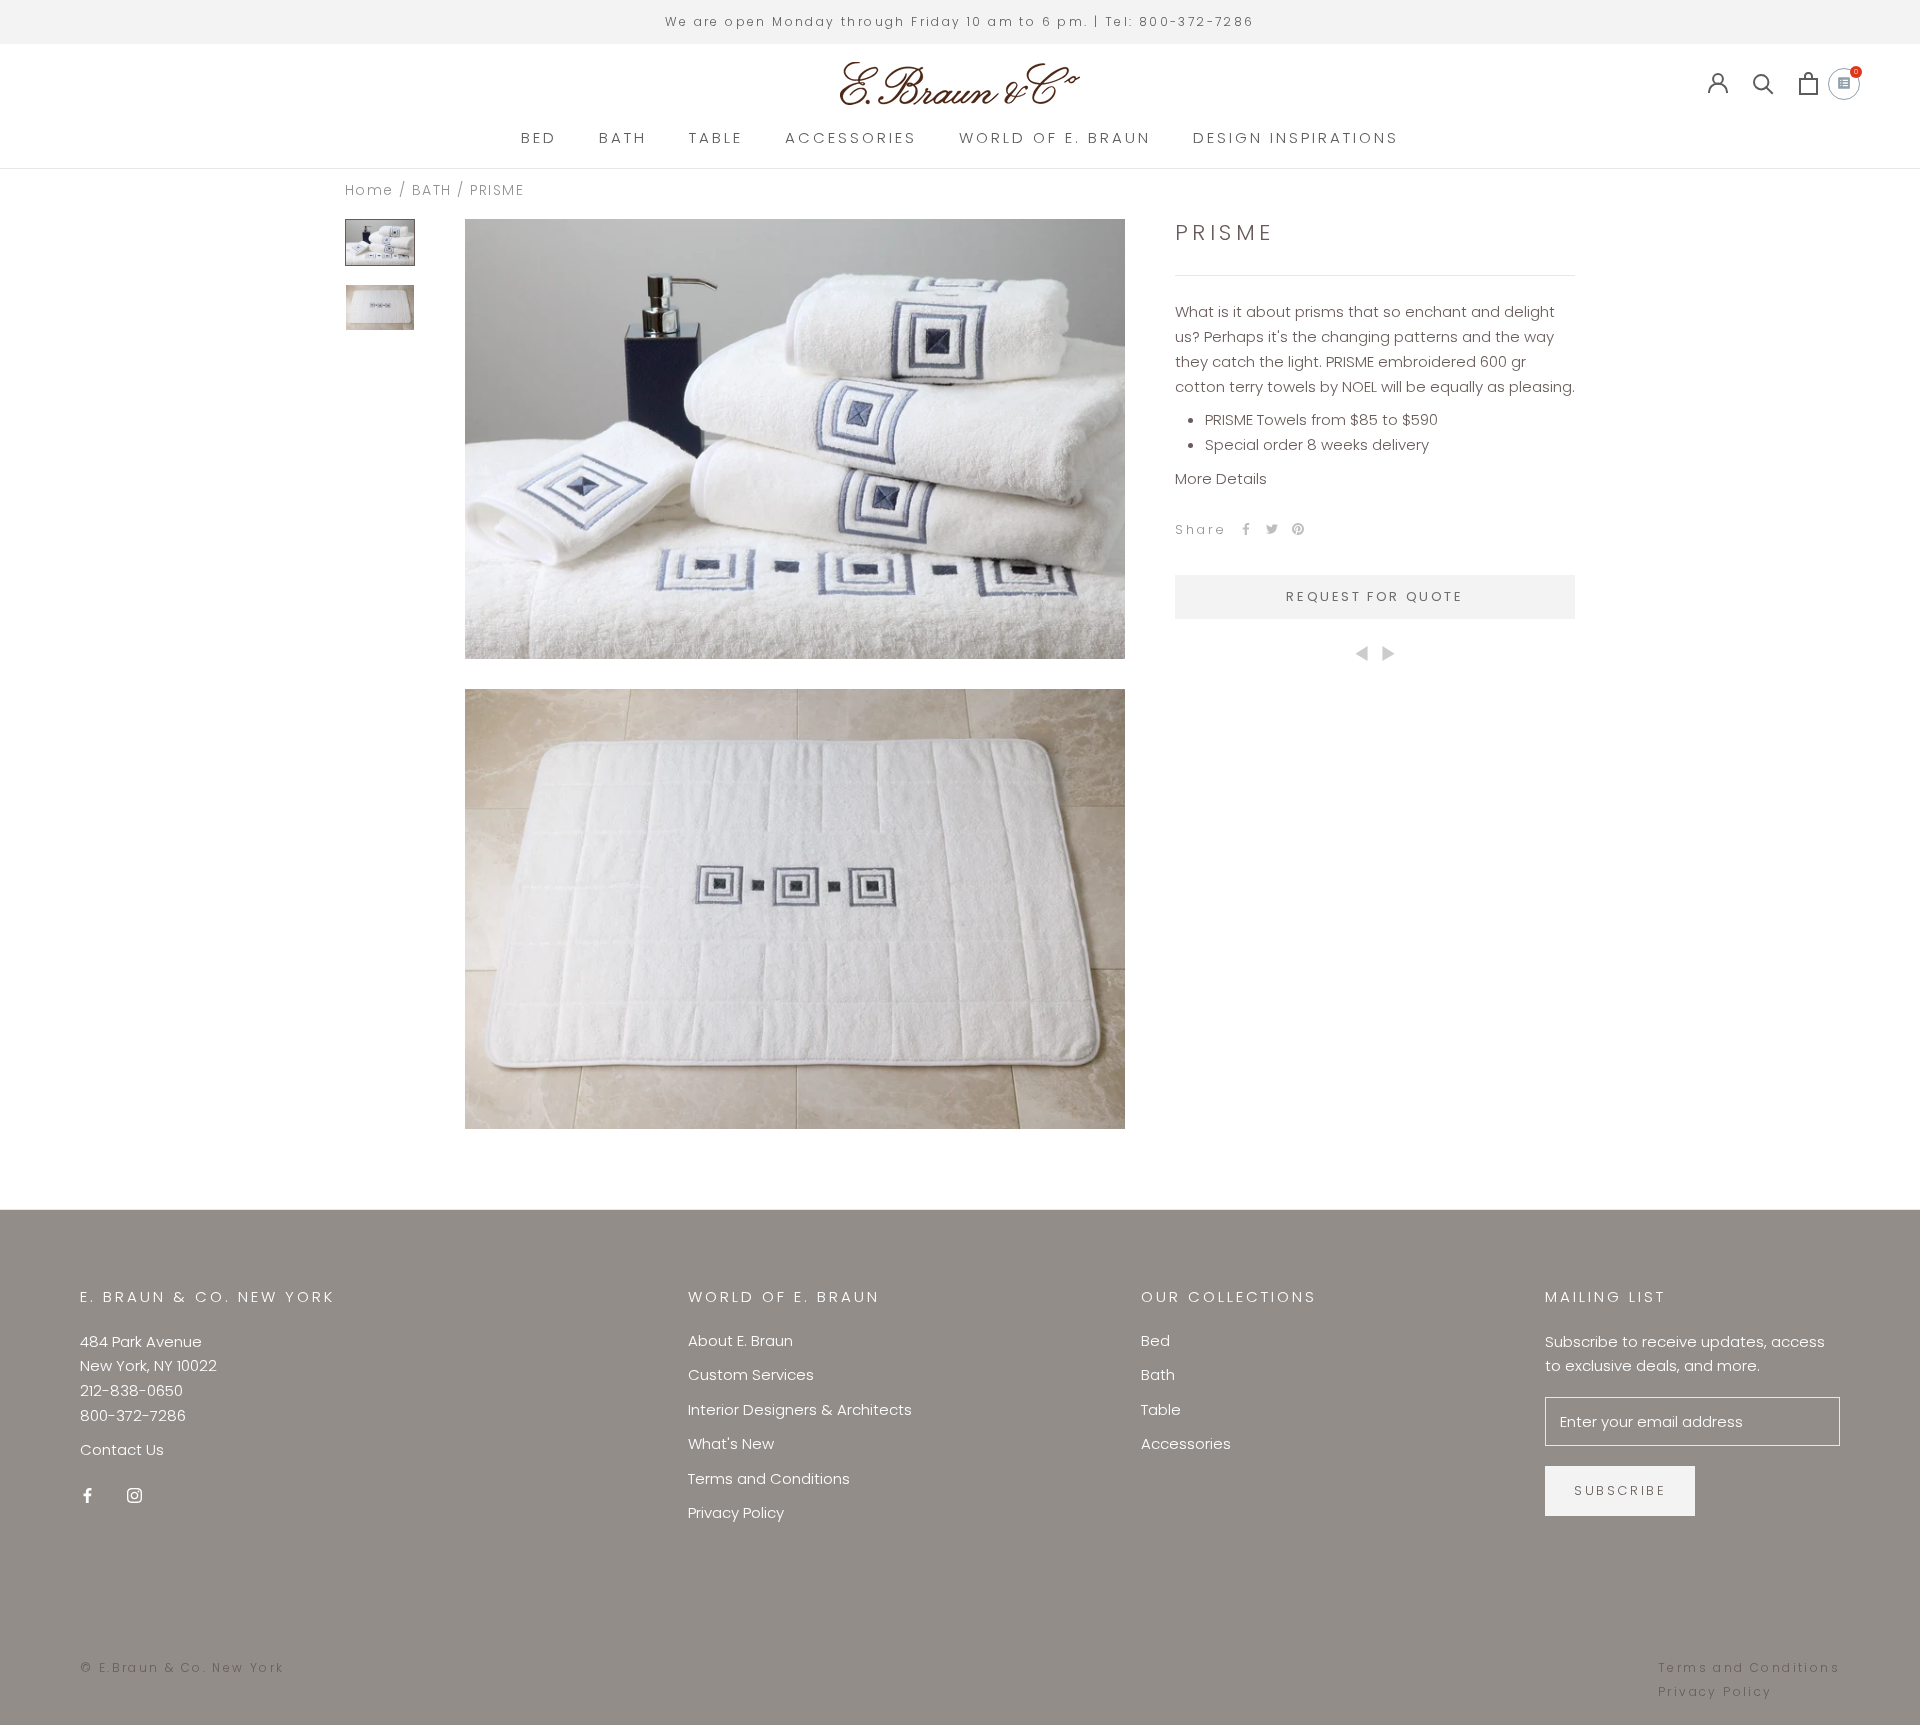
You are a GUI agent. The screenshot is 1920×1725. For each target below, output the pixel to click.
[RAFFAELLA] (1388, 652)
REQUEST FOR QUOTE (1374, 596)
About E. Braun (740, 1340)
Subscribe (1620, 1490)
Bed (1155, 1340)
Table (1161, 1409)
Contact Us (122, 1449)
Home (369, 190)
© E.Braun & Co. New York (182, 1667)
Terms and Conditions (769, 1478)
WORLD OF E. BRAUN (1055, 137)
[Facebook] (1246, 529)
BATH (623, 137)
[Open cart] (1808, 83)
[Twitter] (1272, 529)
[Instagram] (134, 1494)
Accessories (1186, 1443)
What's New (731, 1443)
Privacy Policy (736, 1512)
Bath (1158, 1374)
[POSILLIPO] (1361, 652)
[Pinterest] (1298, 529)
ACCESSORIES (851, 137)
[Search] (1763, 83)
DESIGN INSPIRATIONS (1296, 137)
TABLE (716, 137)
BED (539, 137)
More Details (1221, 478)
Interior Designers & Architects (800, 1409)
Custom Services (751, 1374)
